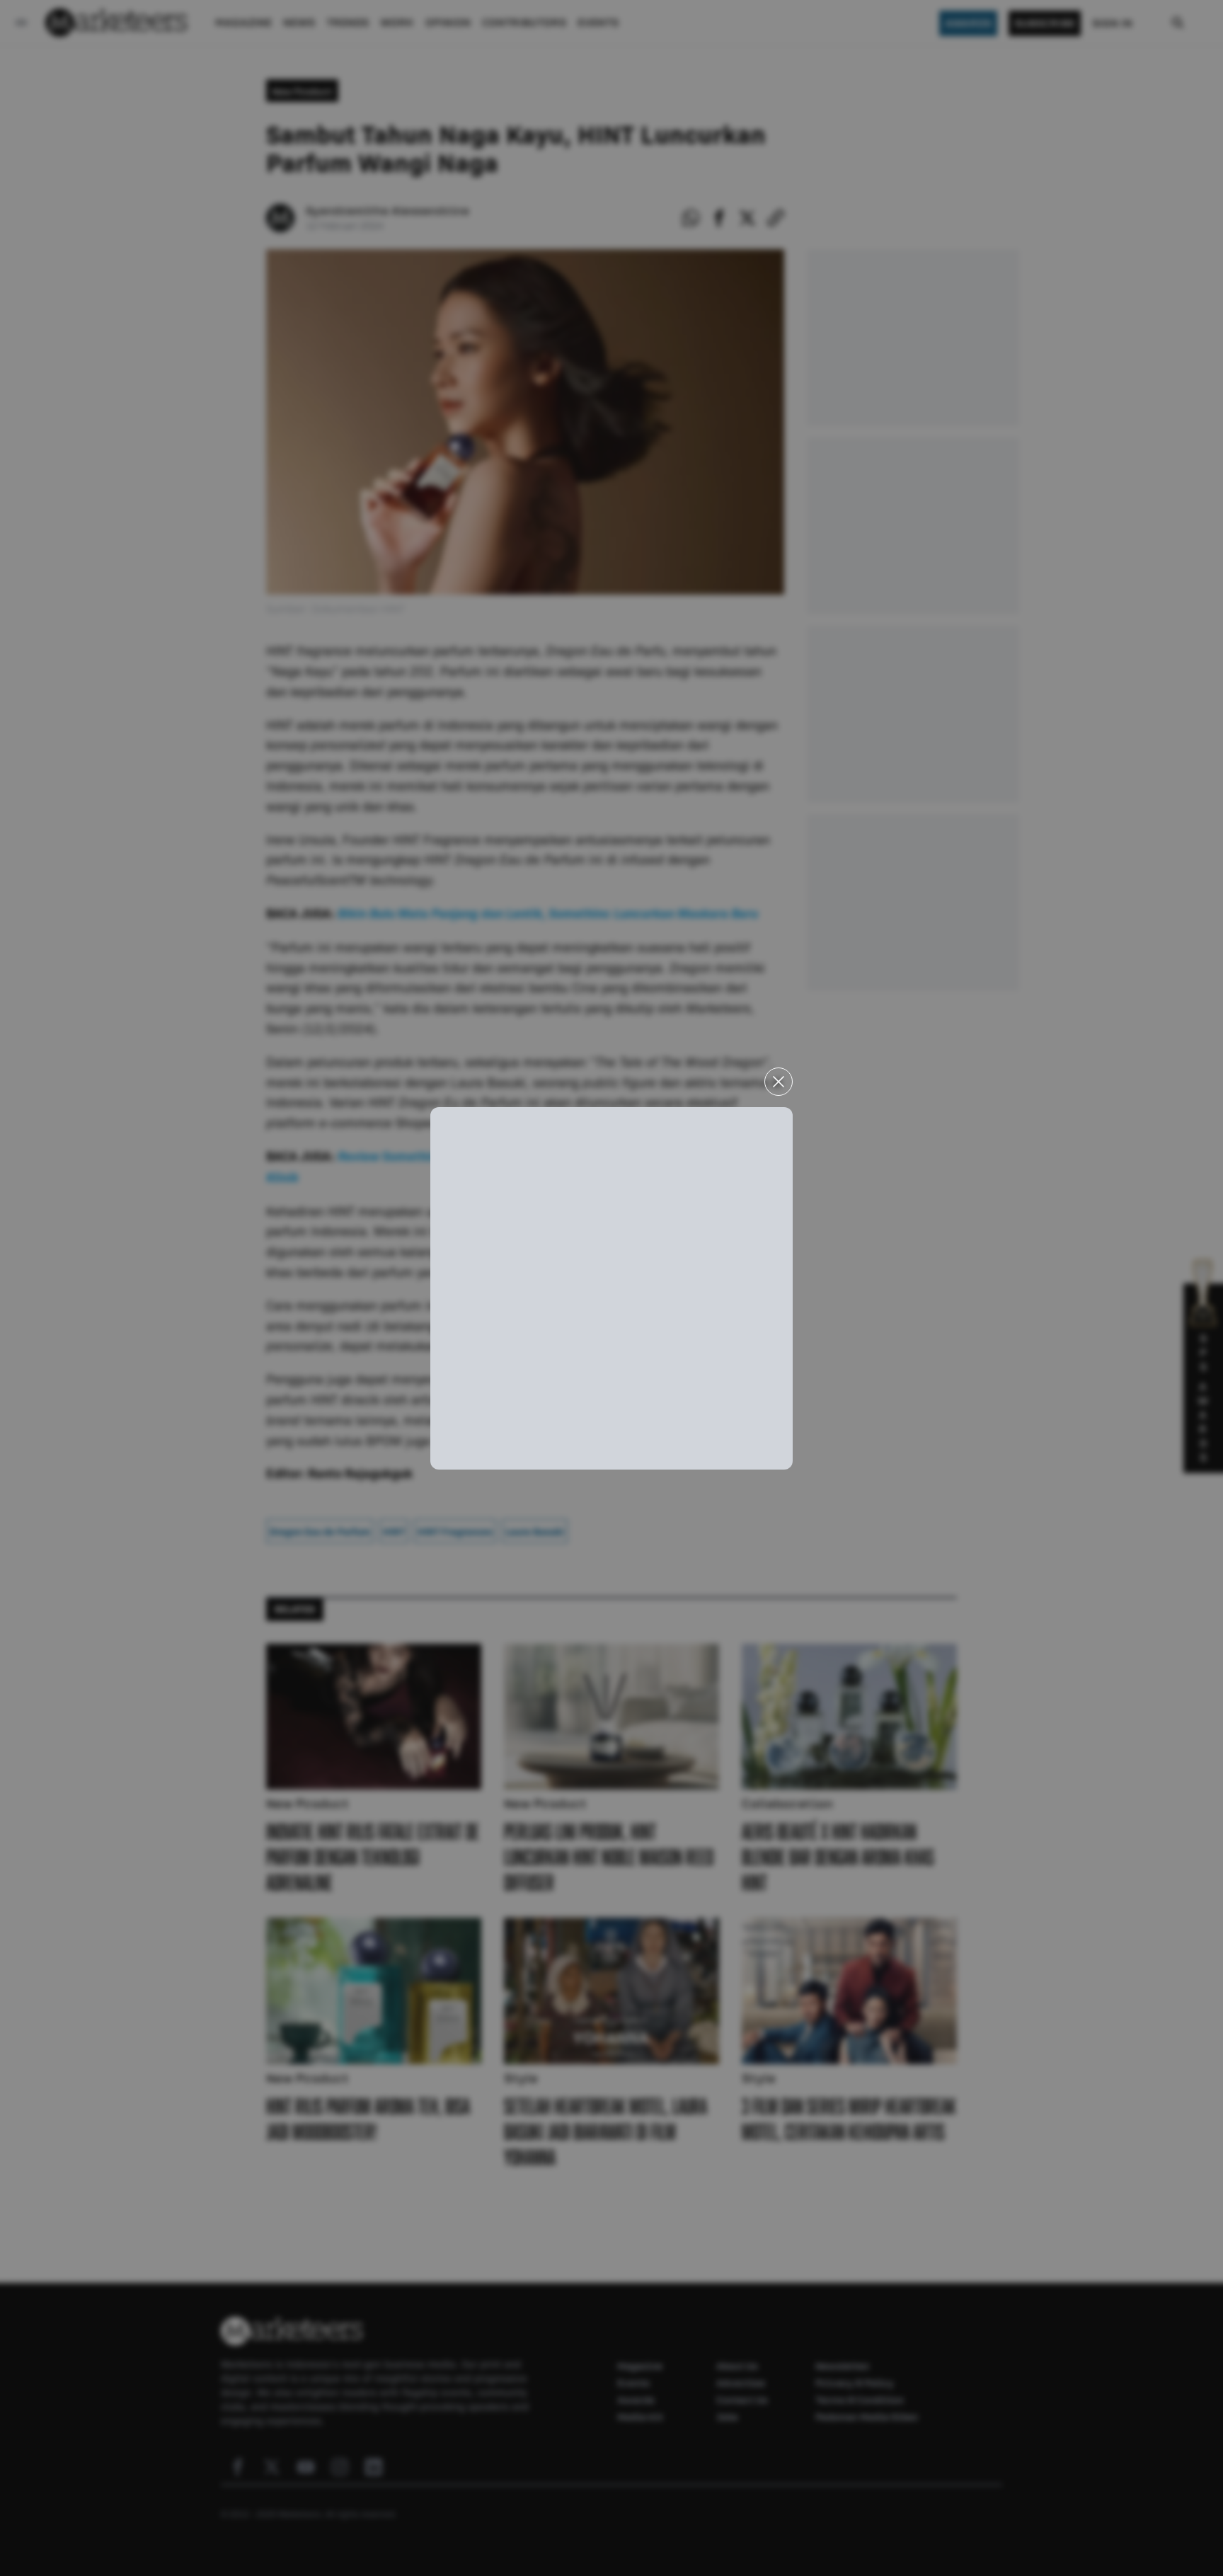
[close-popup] (779, 1082)
